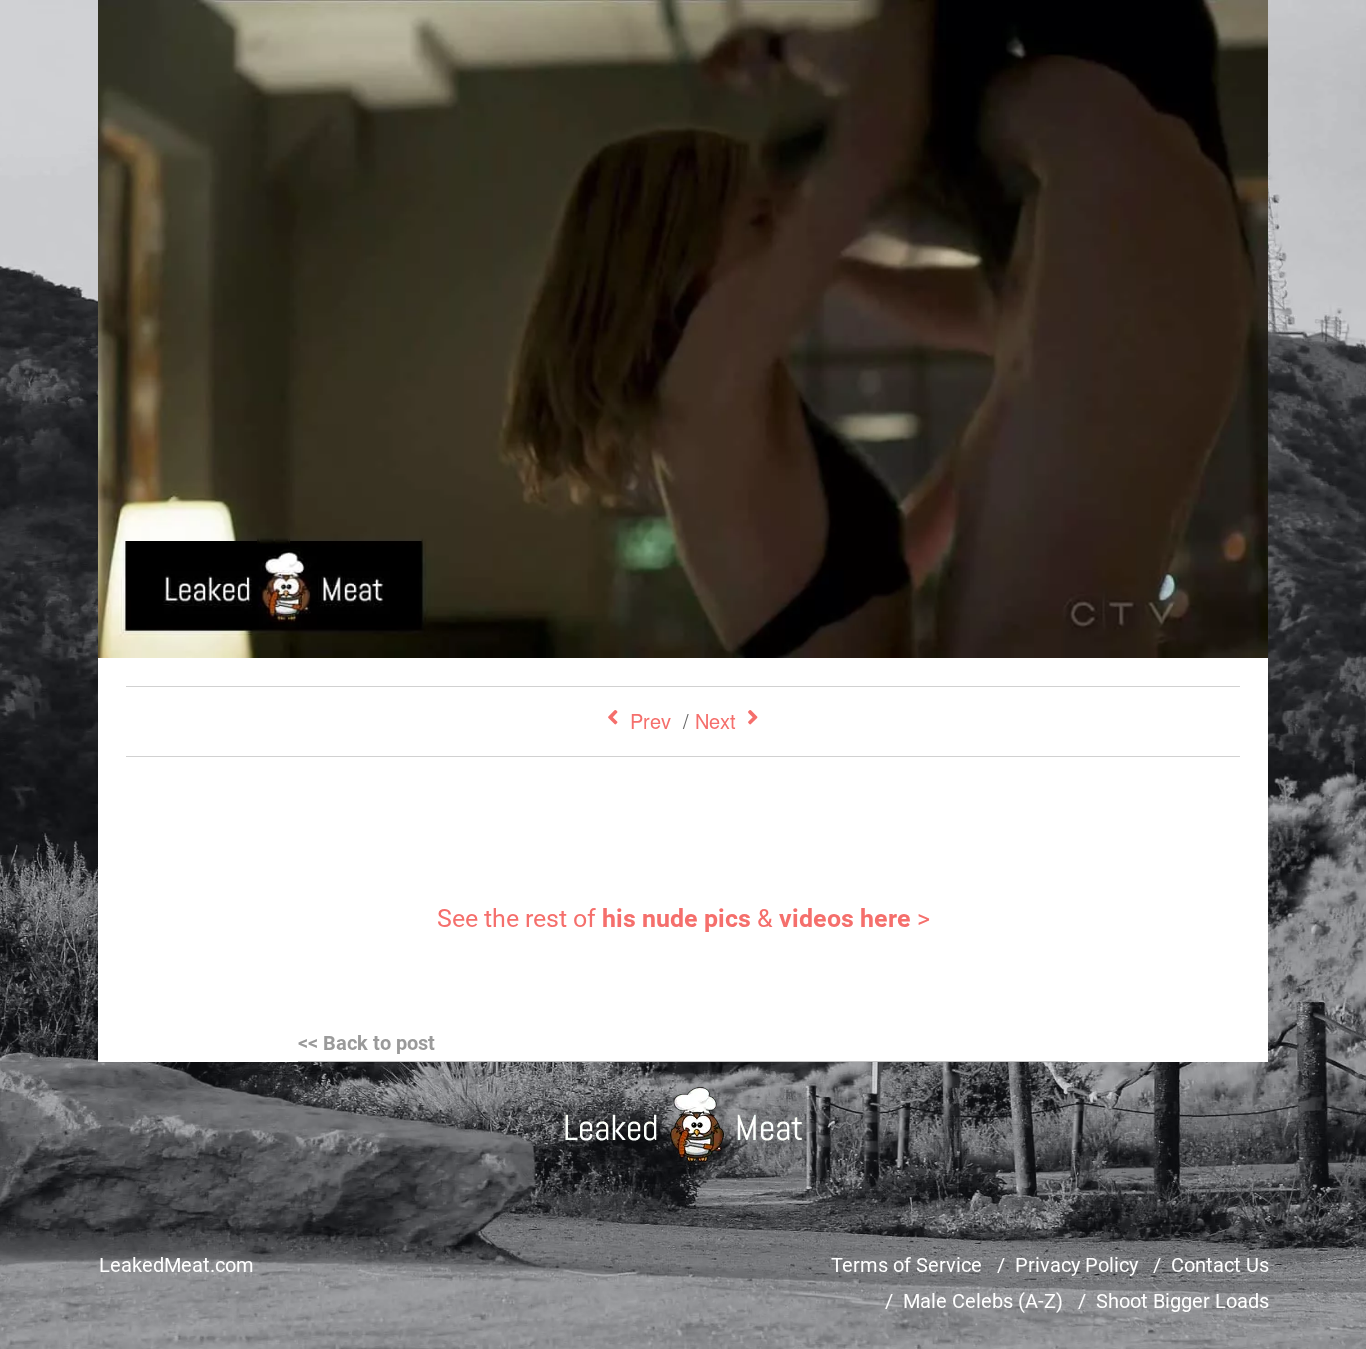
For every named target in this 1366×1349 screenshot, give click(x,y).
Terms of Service (906, 1265)
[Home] (683, 1124)
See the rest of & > (683, 918)
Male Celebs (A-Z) (983, 1301)
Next (715, 720)
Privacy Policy (1076, 1265)
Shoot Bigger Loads (1182, 1301)
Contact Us (1220, 1265)
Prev (650, 720)
